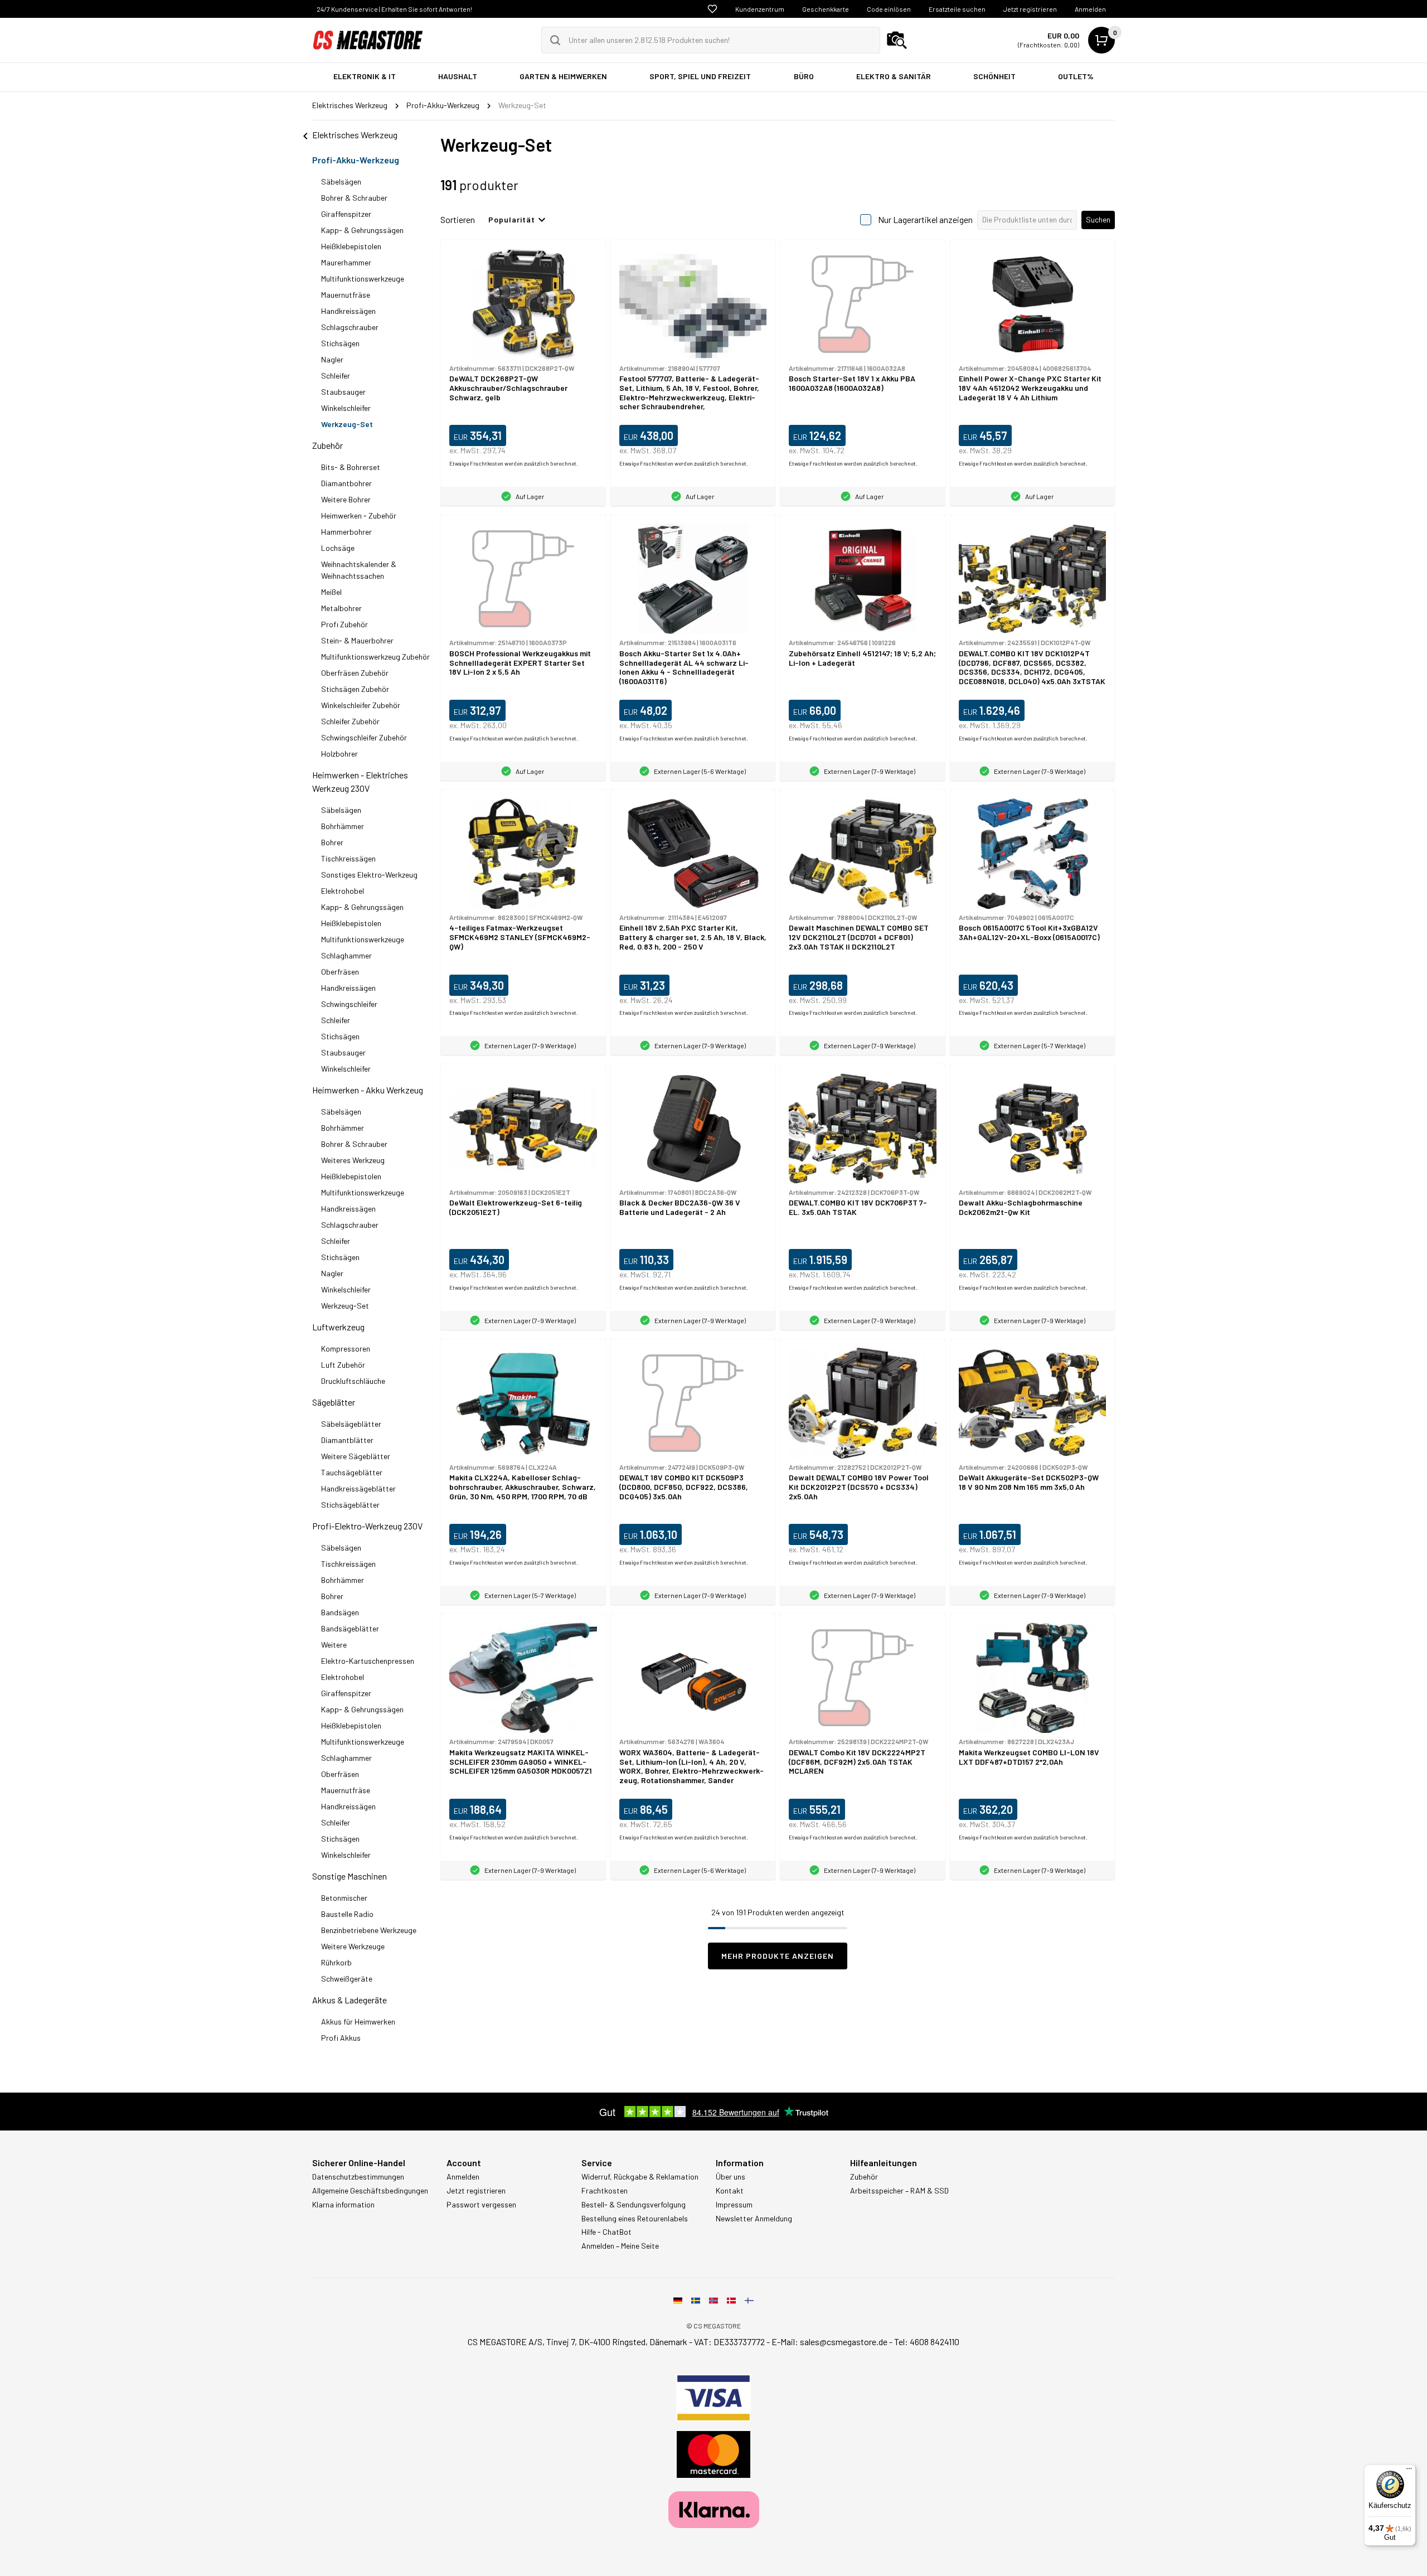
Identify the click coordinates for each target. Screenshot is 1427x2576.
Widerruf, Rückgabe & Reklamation (640, 2177)
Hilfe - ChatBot (606, 2232)
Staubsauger (343, 392)
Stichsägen (340, 343)
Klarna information (343, 2205)
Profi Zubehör (344, 624)
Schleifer (336, 376)
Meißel (331, 592)
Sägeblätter (334, 1402)
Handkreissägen (348, 311)
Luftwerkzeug (338, 1327)
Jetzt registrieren (1030, 9)
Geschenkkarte (826, 9)
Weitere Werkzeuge (353, 1946)
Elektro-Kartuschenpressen (368, 1661)
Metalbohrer (341, 608)
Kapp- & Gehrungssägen (362, 230)
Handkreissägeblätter (358, 1488)
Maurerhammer (346, 262)
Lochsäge (338, 548)
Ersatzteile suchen (957, 9)
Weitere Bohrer (346, 499)
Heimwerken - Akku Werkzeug (368, 1090)
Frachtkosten (605, 2191)
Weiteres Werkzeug (353, 1160)
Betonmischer (344, 1898)
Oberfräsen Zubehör (355, 673)
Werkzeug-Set (347, 424)
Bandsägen (340, 1612)
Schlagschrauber (350, 327)
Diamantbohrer (346, 483)
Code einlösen (889, 9)
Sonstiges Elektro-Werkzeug (369, 875)
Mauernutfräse (346, 295)
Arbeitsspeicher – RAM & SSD (899, 2191)
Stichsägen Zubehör (355, 689)
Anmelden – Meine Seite (620, 2246)
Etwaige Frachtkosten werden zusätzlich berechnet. (514, 463)
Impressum (734, 2205)
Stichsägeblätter (350, 1505)
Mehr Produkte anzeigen (778, 1956)
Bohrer (332, 842)
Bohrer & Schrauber (354, 198)
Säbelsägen (341, 181)
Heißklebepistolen (351, 246)
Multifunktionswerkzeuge (363, 279)
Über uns (731, 2177)
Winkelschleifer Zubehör (361, 705)
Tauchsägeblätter (352, 1472)
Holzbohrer (339, 754)
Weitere (334, 1645)
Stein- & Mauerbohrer (357, 640)
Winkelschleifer (346, 408)
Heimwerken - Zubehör (359, 515)
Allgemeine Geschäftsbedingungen (370, 2191)
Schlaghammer (346, 955)
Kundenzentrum (760, 9)
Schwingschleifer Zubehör (364, 737)
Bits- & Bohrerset (351, 467)
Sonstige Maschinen (350, 1876)
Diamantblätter (347, 1440)
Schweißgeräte (347, 1979)
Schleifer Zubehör (350, 721)
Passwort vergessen (481, 2205)
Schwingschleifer (349, 1004)
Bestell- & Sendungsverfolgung (634, 2205)
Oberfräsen (340, 972)
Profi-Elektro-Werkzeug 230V (367, 1526)
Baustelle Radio (347, 1914)
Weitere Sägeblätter (356, 1456)
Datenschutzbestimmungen (358, 2177)
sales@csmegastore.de (844, 2342)
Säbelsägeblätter (351, 1424)
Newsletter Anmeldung (754, 2219)
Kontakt (730, 2191)
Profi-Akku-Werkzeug (356, 160)
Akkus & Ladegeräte (350, 2000)
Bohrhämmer (343, 826)
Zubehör (327, 445)
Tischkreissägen (348, 858)
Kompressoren (346, 1348)
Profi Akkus (341, 2038)
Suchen (1098, 219)
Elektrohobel (343, 891)
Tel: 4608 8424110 (927, 2342)
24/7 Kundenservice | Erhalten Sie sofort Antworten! (394, 9)
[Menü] (1409, 2471)
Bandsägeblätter (350, 1628)
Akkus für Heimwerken (358, 2021)
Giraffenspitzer (346, 214)
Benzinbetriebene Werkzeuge (369, 1930)
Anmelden (1090, 9)
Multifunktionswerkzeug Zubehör (375, 657)
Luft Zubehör (343, 1365)
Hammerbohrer (346, 532)
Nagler (332, 359)
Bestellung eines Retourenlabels (635, 2219)
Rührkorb (336, 1962)
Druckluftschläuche (353, 1381)
